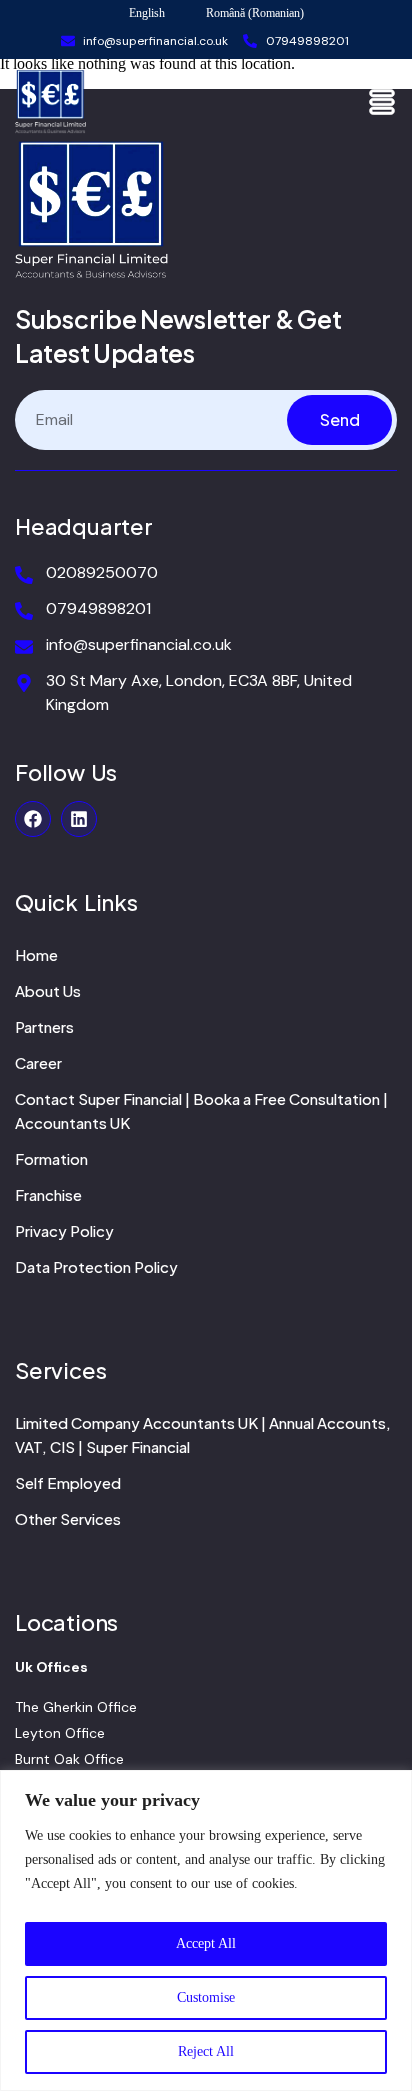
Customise (206, 1997)
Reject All (206, 2051)
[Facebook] (33, 819)
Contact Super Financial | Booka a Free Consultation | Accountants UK (201, 1110)
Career (38, 1062)
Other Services (68, 1518)
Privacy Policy (64, 1230)
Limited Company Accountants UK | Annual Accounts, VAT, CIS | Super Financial (203, 1434)
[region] (206, 1930)
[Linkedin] (79, 819)
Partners (44, 1026)
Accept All (206, 1943)
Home (36, 954)
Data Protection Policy (96, 1266)
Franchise (48, 1194)
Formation (51, 1158)
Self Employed (68, 1482)
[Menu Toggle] (382, 102)
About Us (48, 990)
